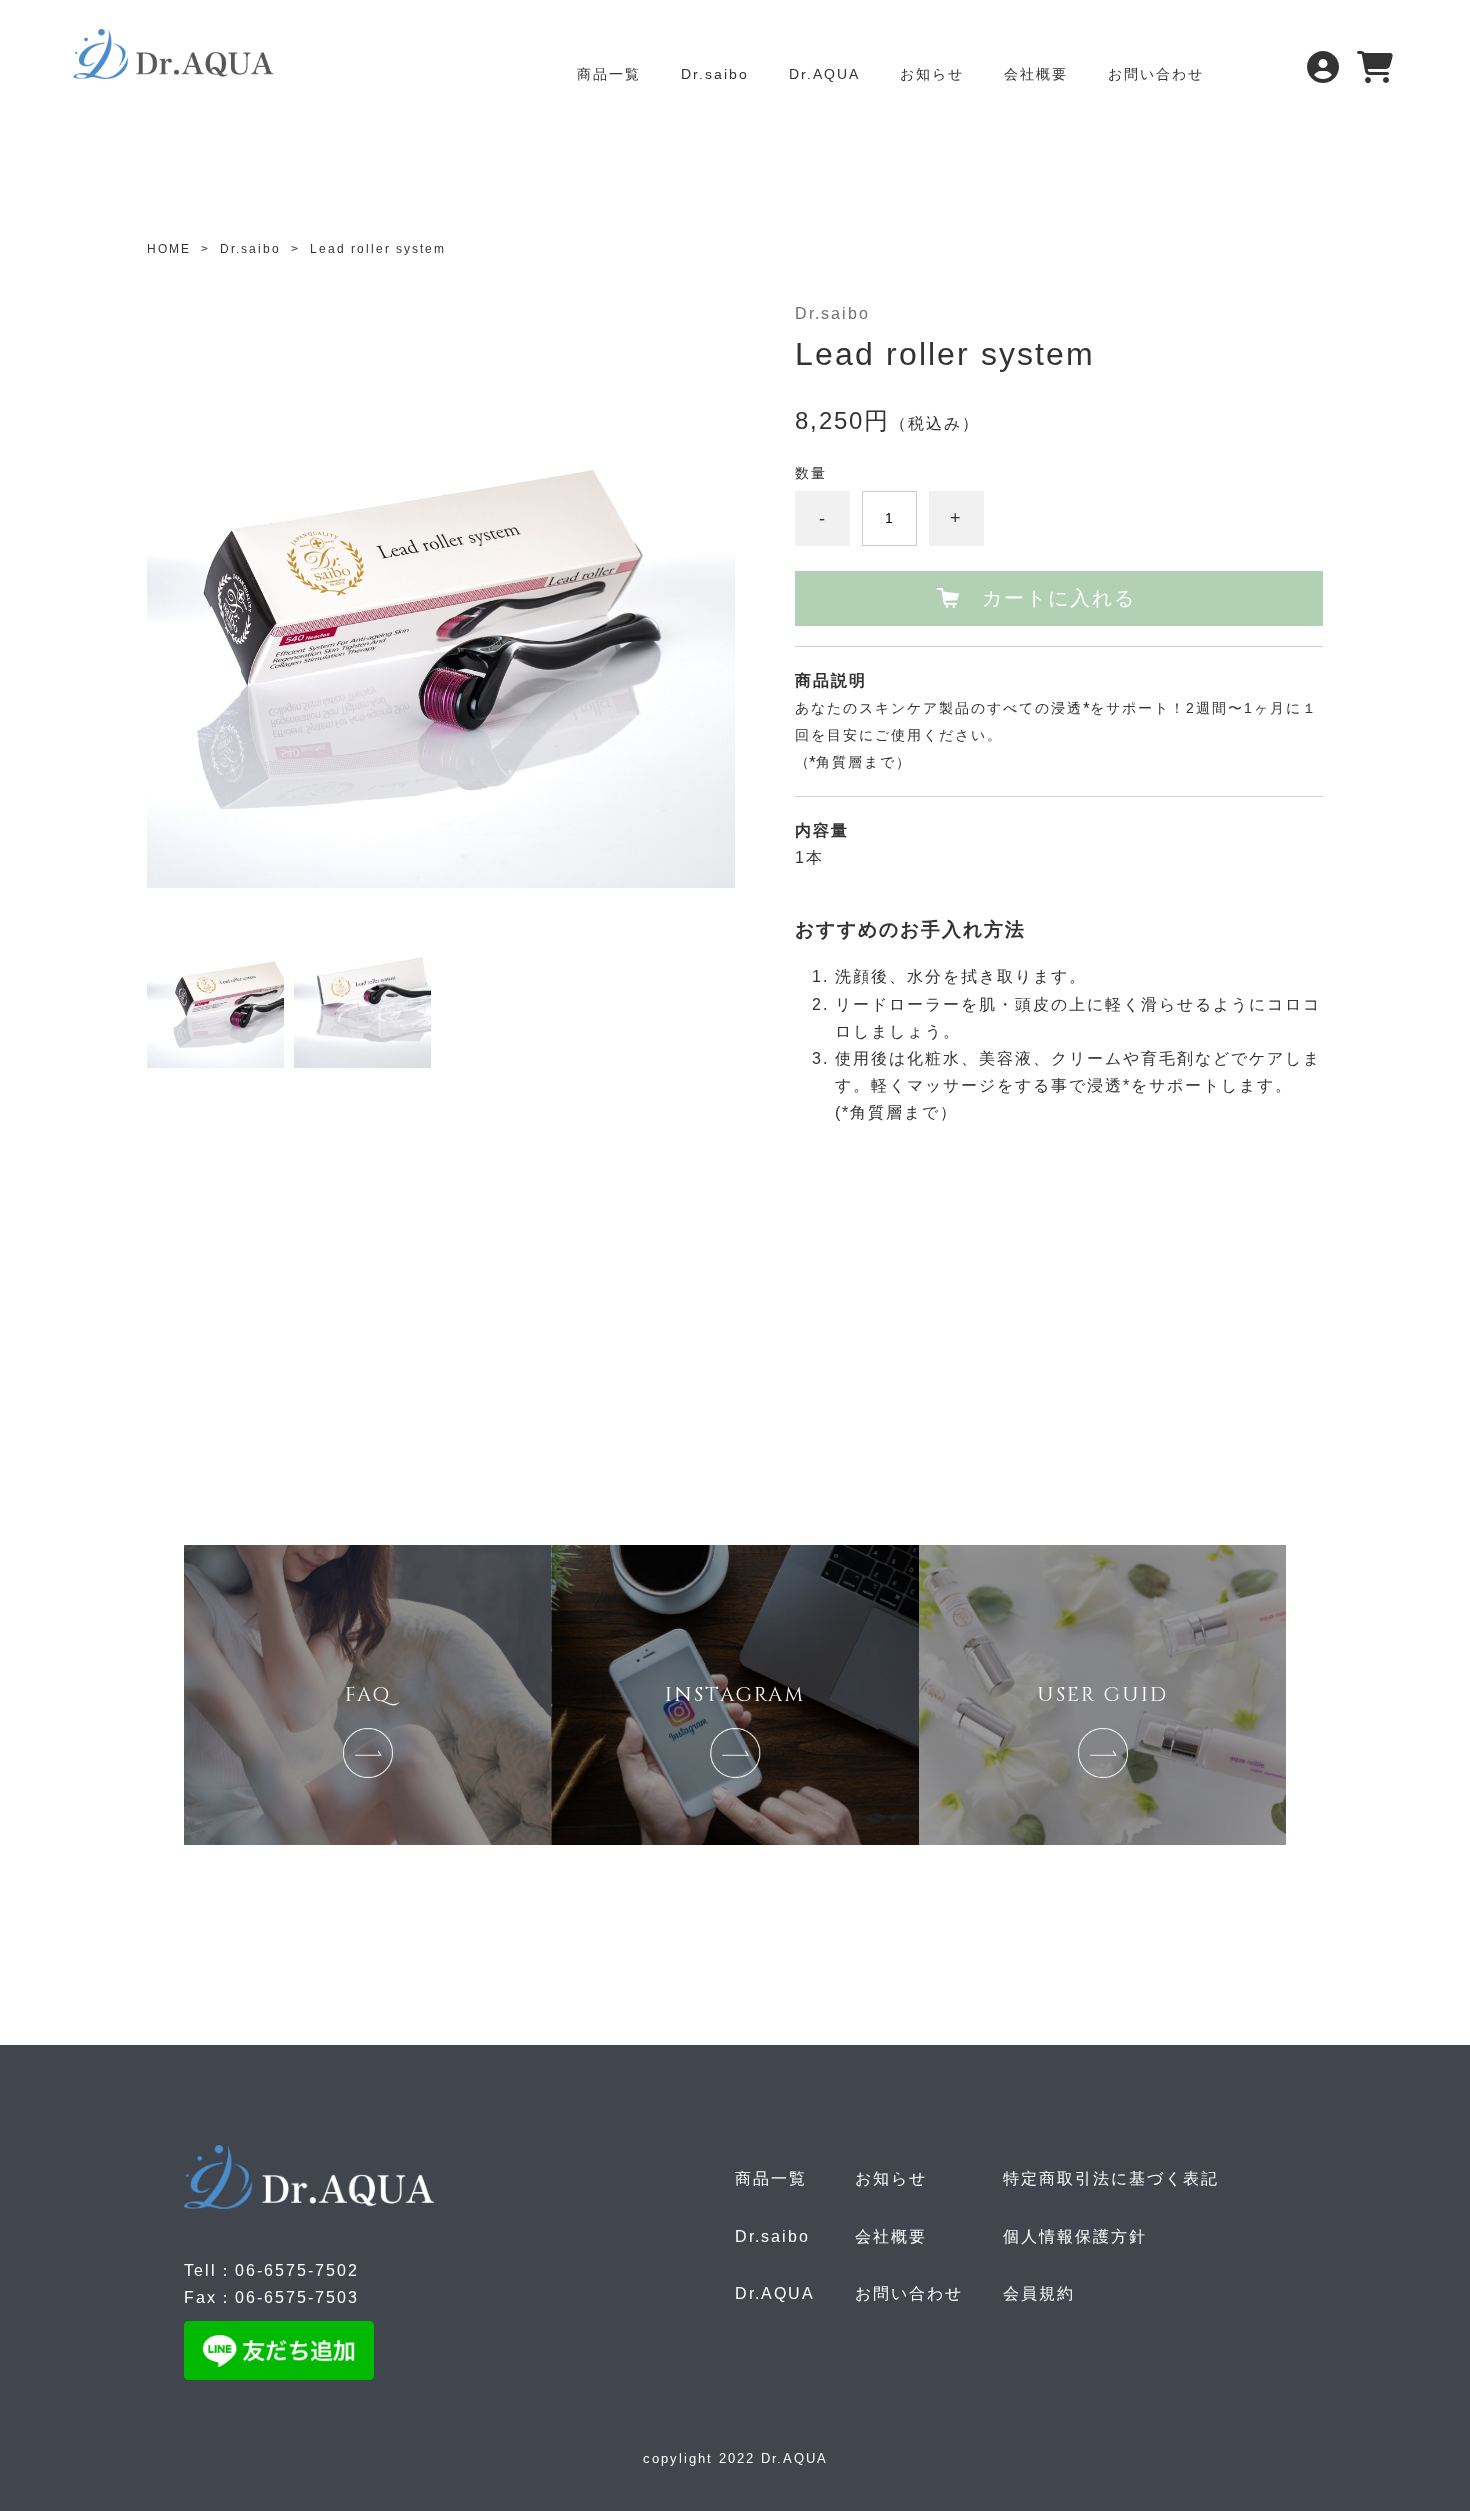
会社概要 (1036, 74)
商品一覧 (609, 74)
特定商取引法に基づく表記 (1111, 2178)
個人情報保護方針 (1075, 2236)
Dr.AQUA (824, 74)
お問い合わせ (1156, 74)
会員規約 (1039, 2293)
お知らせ (932, 74)
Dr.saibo (715, 74)
